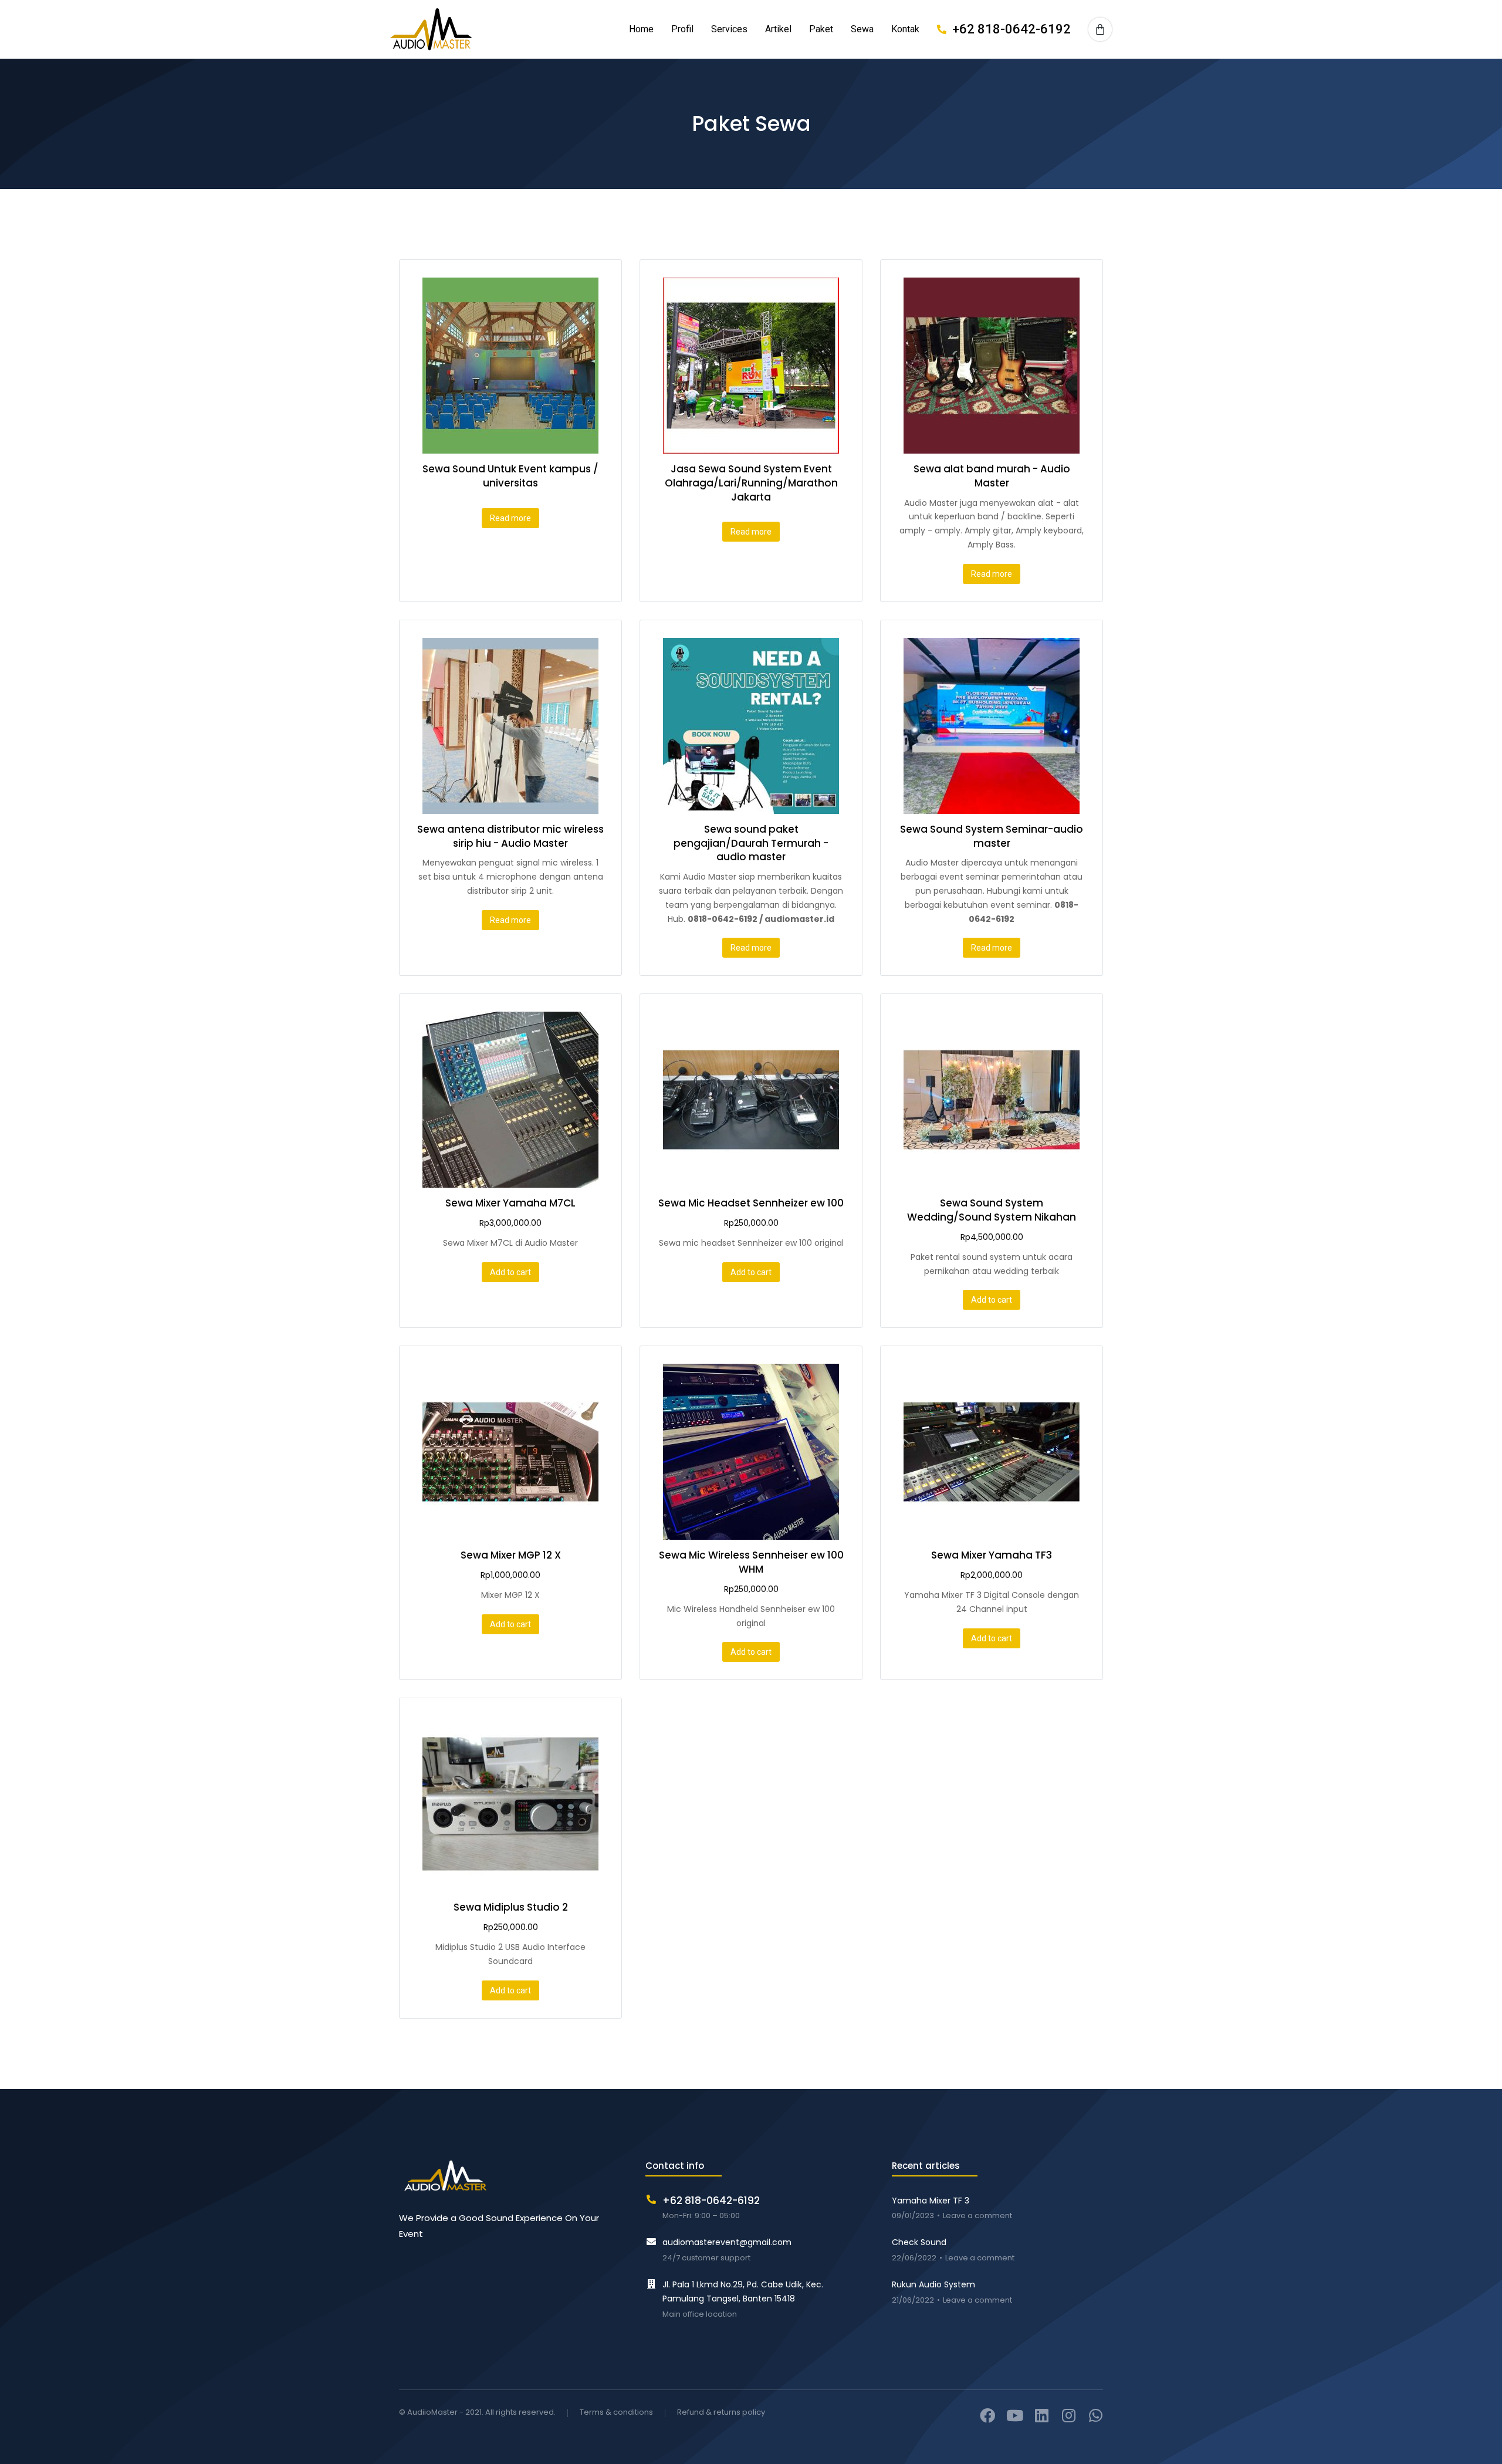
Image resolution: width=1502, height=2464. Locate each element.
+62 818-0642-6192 (1012, 29)
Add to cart (510, 1272)
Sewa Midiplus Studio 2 (511, 1907)
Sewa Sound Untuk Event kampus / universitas (510, 476)
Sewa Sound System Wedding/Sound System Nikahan (992, 1210)
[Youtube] (1014, 2415)
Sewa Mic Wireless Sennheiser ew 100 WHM (751, 1562)
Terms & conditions (616, 2413)
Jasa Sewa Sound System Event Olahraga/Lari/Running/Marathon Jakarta (751, 483)
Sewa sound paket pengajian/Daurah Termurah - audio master (751, 843)
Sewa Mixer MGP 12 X (511, 1555)
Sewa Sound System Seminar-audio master (992, 836)
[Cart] (1100, 29)
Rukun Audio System (933, 2284)
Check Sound (919, 2242)
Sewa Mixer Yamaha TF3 (992, 1555)
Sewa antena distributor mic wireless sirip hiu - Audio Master (510, 836)
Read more (510, 518)
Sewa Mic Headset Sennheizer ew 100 (751, 1203)
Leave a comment (977, 2216)
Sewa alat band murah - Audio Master (992, 476)
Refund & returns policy (721, 2413)
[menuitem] (641, 30)
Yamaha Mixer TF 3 (931, 2201)
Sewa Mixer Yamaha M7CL (510, 1203)
